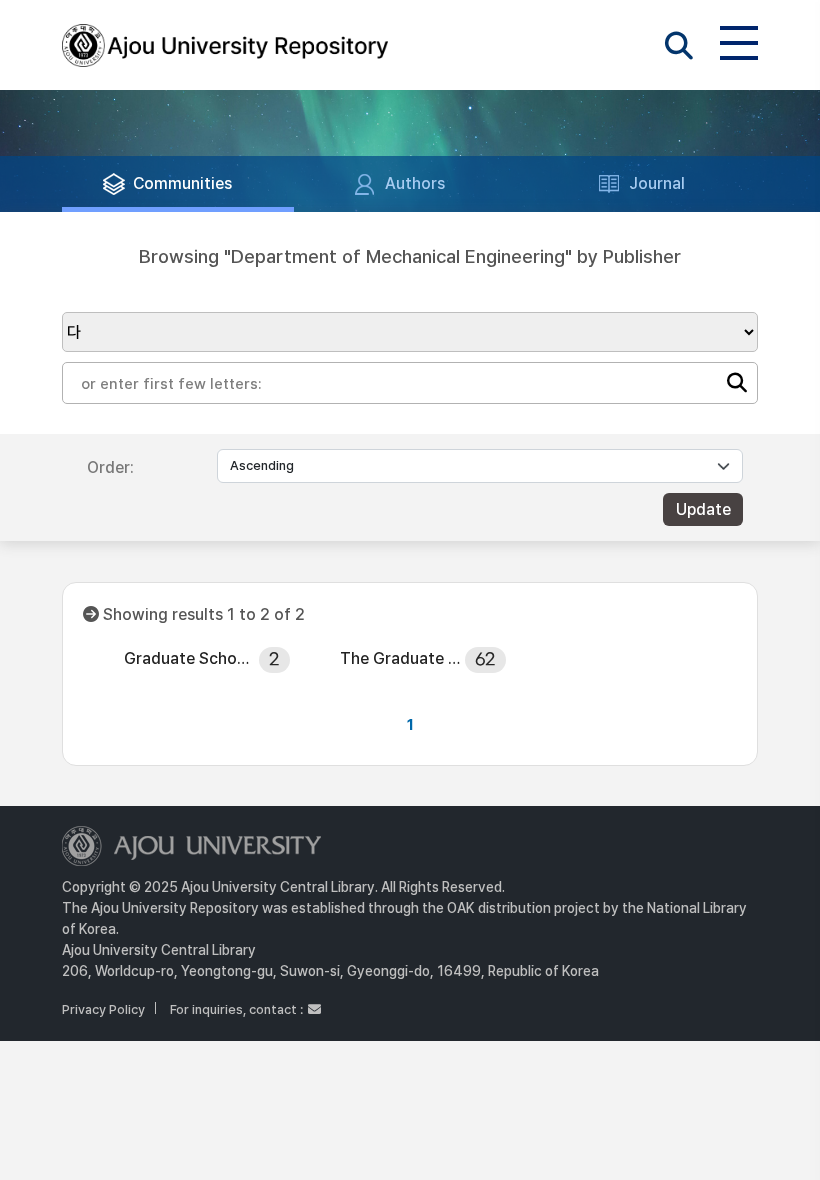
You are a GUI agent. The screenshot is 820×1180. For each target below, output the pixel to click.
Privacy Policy (103, 1009)
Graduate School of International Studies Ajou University (187, 658)
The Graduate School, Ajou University (403, 658)
